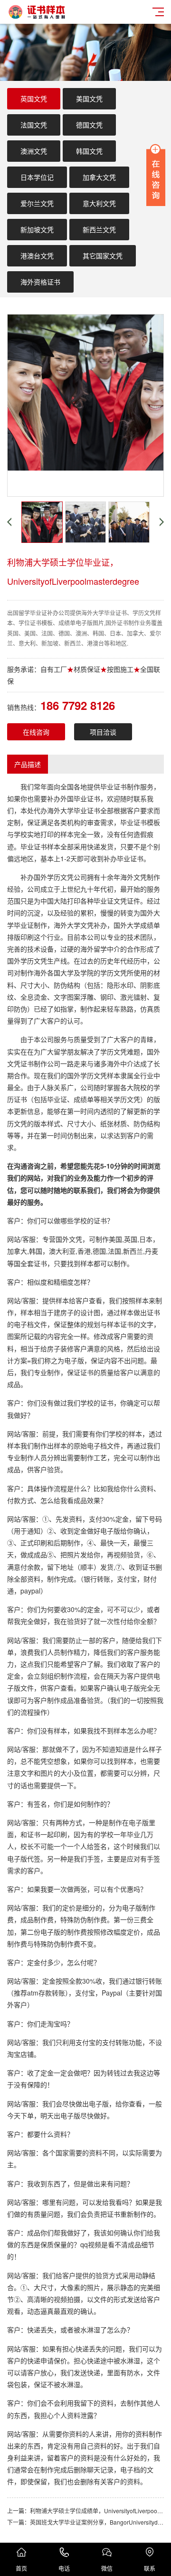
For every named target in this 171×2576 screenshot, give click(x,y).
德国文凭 (89, 125)
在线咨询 (36, 732)
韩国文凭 (89, 151)
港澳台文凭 (37, 256)
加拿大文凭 (99, 177)
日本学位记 (37, 177)
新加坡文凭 (37, 229)
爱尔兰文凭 (37, 203)
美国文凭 (89, 98)
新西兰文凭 (99, 229)
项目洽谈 (103, 732)
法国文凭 (34, 125)
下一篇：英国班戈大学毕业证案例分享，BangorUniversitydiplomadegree (85, 2522)
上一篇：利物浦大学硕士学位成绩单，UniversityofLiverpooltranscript (85, 2511)
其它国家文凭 (103, 256)
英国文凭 (34, 98)
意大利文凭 (99, 203)
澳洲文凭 (34, 151)
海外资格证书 (40, 282)
